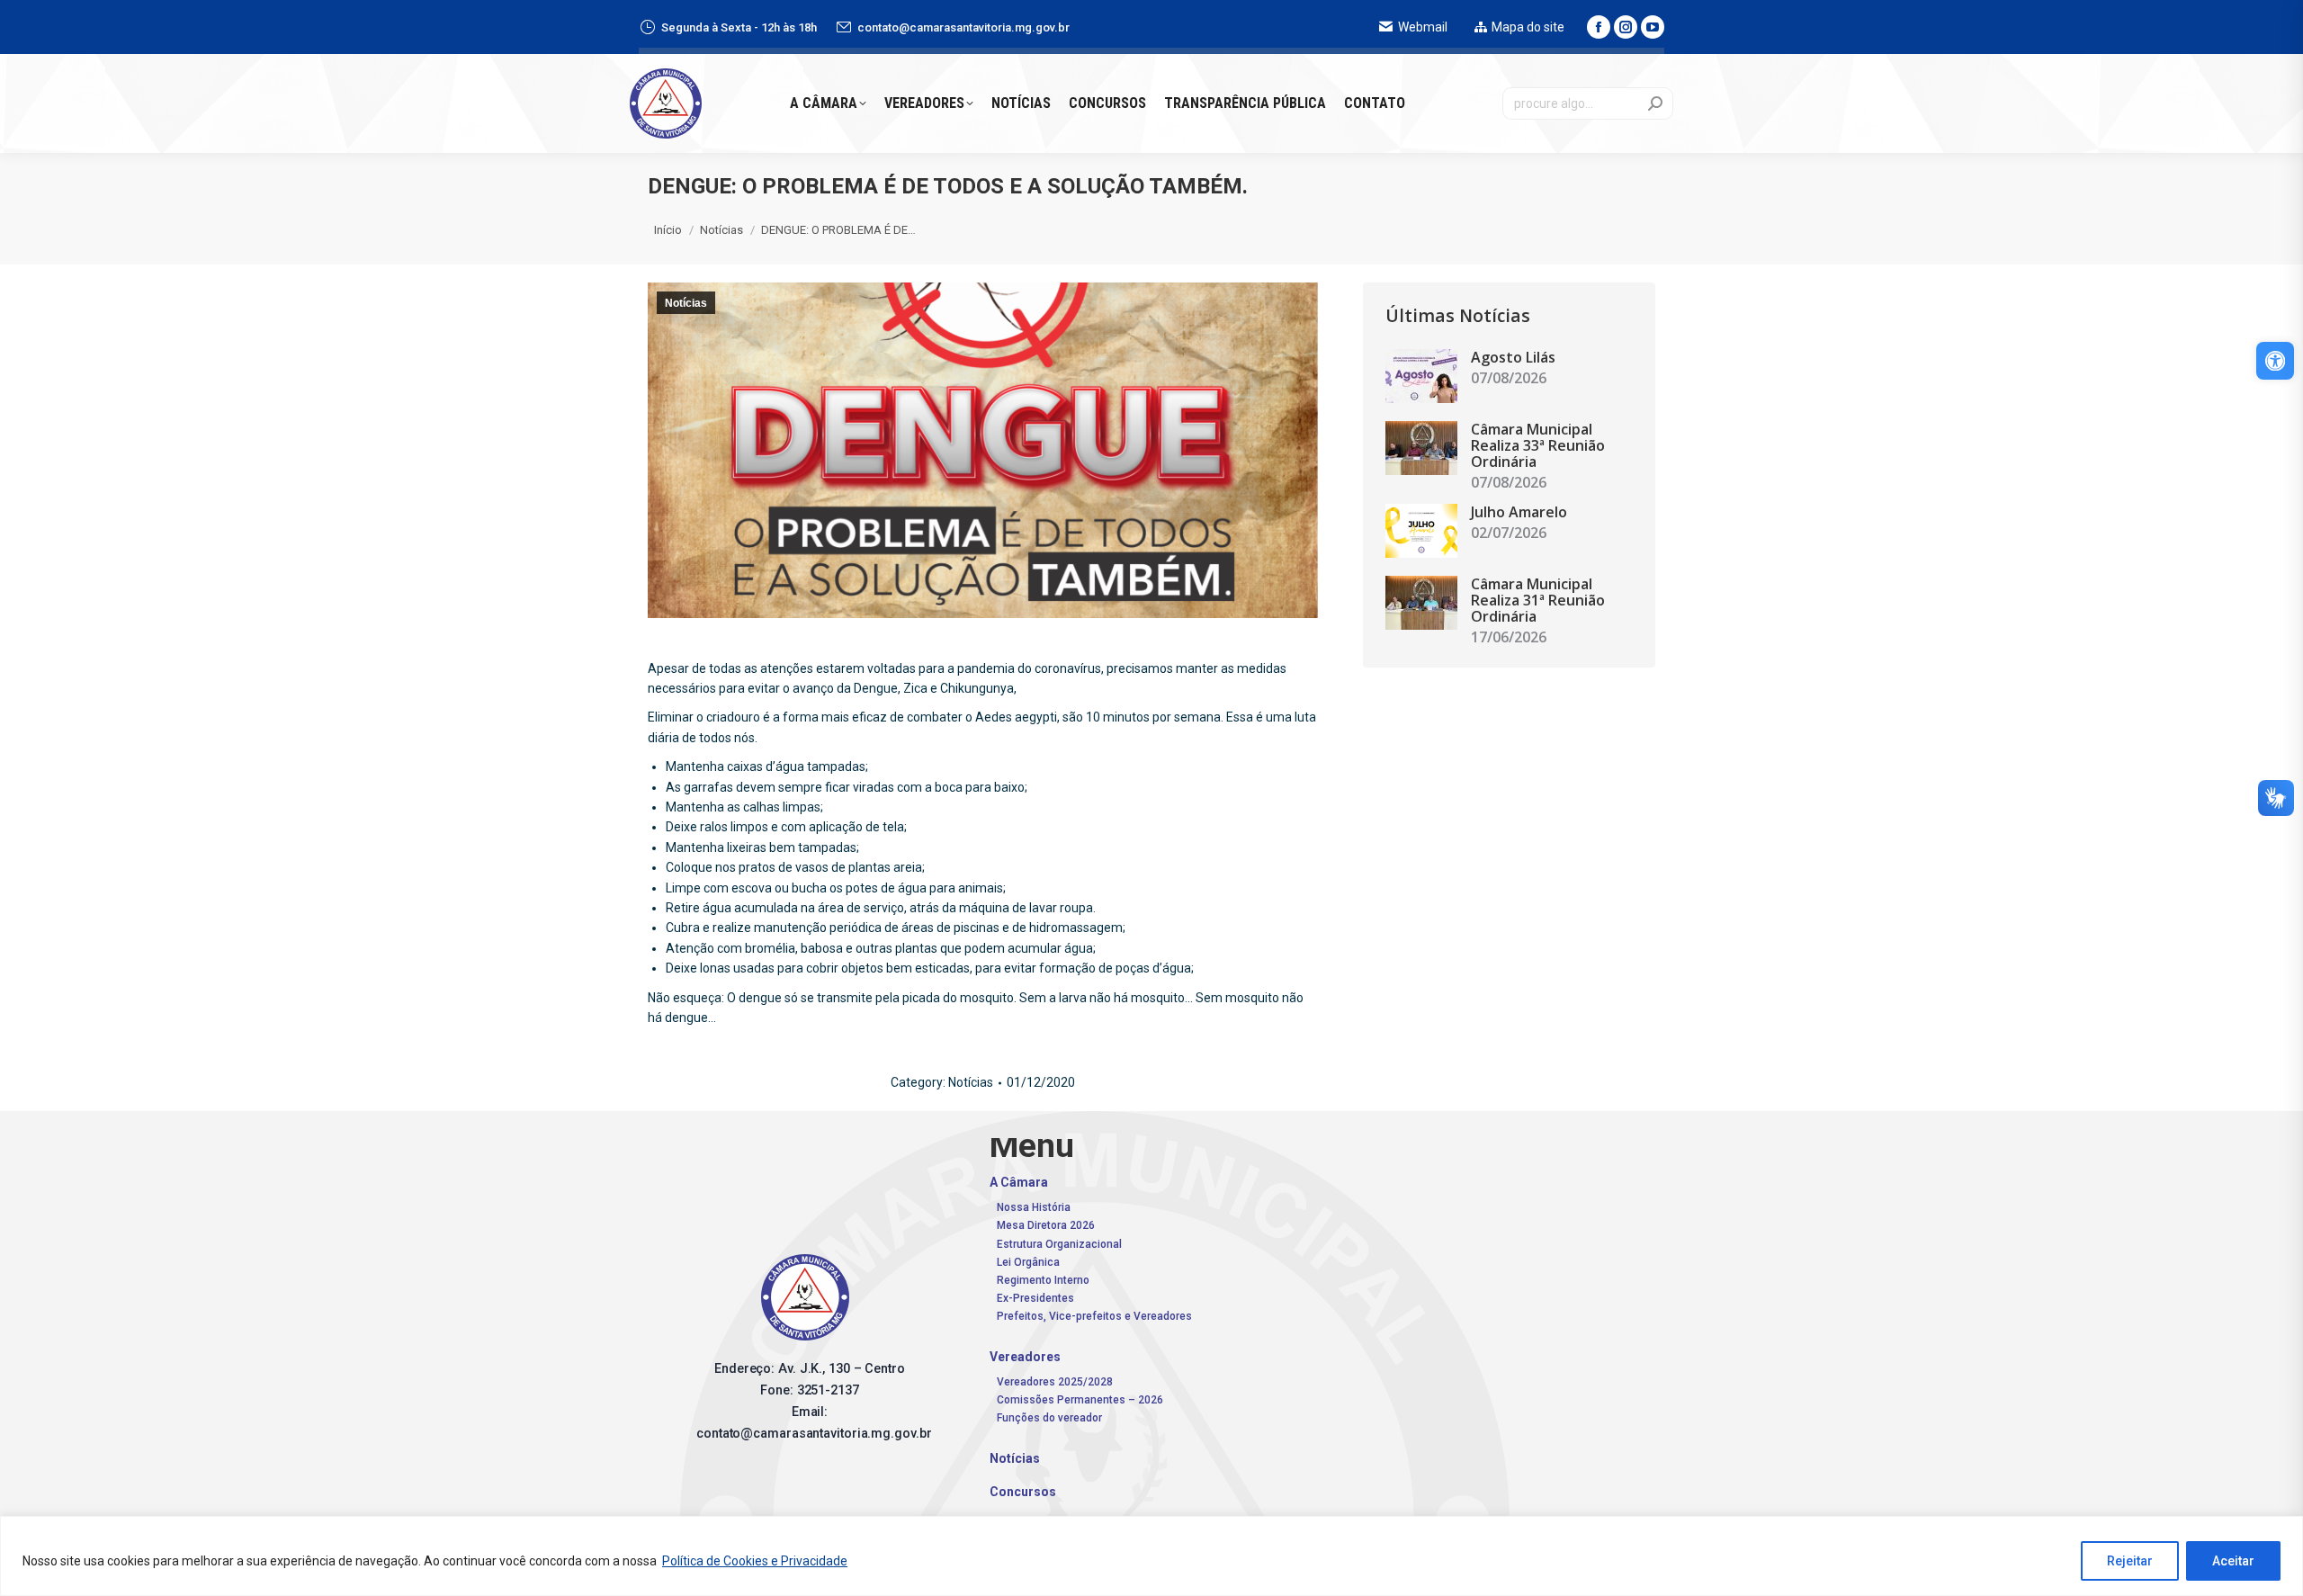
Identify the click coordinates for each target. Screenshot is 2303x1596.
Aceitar (2233, 1561)
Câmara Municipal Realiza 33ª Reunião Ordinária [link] (1538, 445)
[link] (2275, 361)
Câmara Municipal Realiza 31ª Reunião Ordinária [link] (1538, 600)
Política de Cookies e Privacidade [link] (755, 1561)
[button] (2024, 31)
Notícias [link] (686, 303)
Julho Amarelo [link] (1519, 512)
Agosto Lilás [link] (1513, 357)
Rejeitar (2130, 1561)
